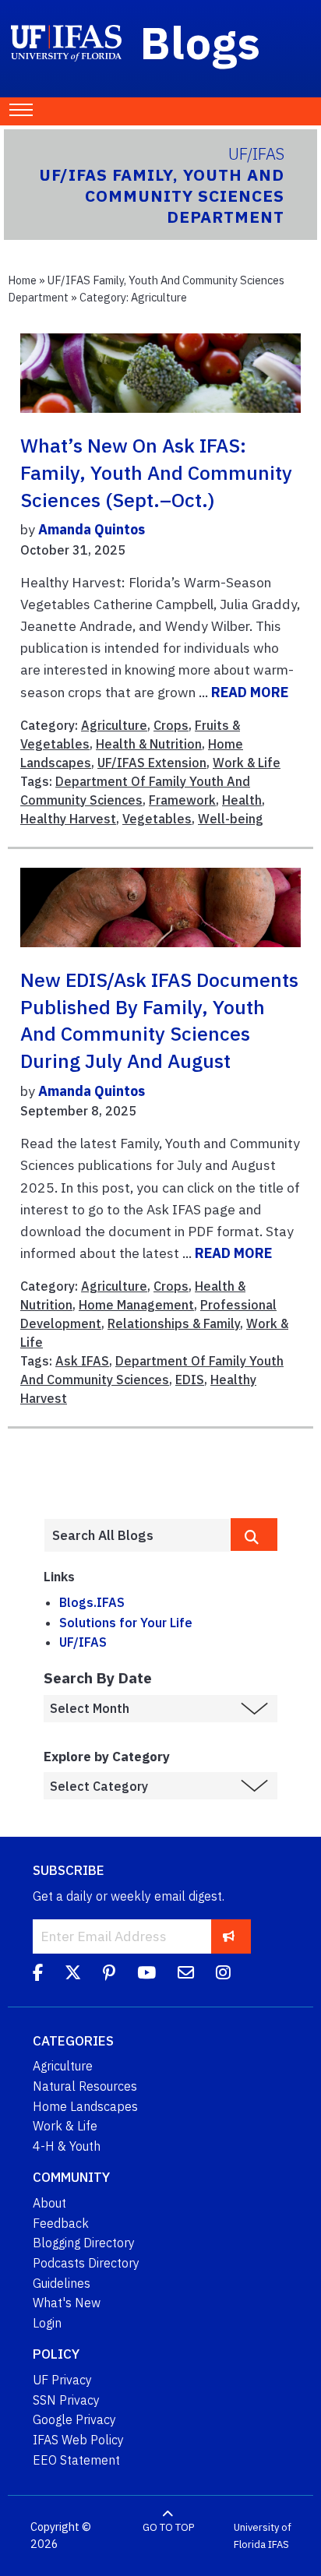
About (49, 2203)
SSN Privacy (66, 2400)
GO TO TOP (168, 2527)
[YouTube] (146, 1975)
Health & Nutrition (149, 744)
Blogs (201, 42)
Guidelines (62, 2283)
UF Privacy (62, 2380)
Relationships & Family (174, 1323)
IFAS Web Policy (78, 2440)
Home (22, 280)
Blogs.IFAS (92, 1602)
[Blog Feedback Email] (186, 1975)
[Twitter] (73, 1975)
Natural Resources (85, 2086)
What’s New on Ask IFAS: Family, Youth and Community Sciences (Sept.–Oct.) (156, 472)
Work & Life (247, 763)
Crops (171, 725)
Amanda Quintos (92, 529)
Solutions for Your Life (126, 1623)
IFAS (279, 2544)
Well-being (231, 819)
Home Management (136, 1305)
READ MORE (250, 692)
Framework (182, 800)
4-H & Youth (67, 2146)
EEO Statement (76, 2460)
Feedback (61, 2223)
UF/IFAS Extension (152, 763)
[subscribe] (229, 1936)
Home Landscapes (85, 2106)
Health (242, 800)
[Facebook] (38, 1975)
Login (47, 2323)
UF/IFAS (83, 1642)
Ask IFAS (82, 1361)
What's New (67, 2303)
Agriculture (114, 725)
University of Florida (263, 2536)
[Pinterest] (109, 1975)
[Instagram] (223, 1975)
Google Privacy (74, 2419)
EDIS (190, 1380)
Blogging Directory (84, 2243)
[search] (254, 1535)
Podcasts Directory (86, 2263)
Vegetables (157, 819)
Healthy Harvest (68, 819)
